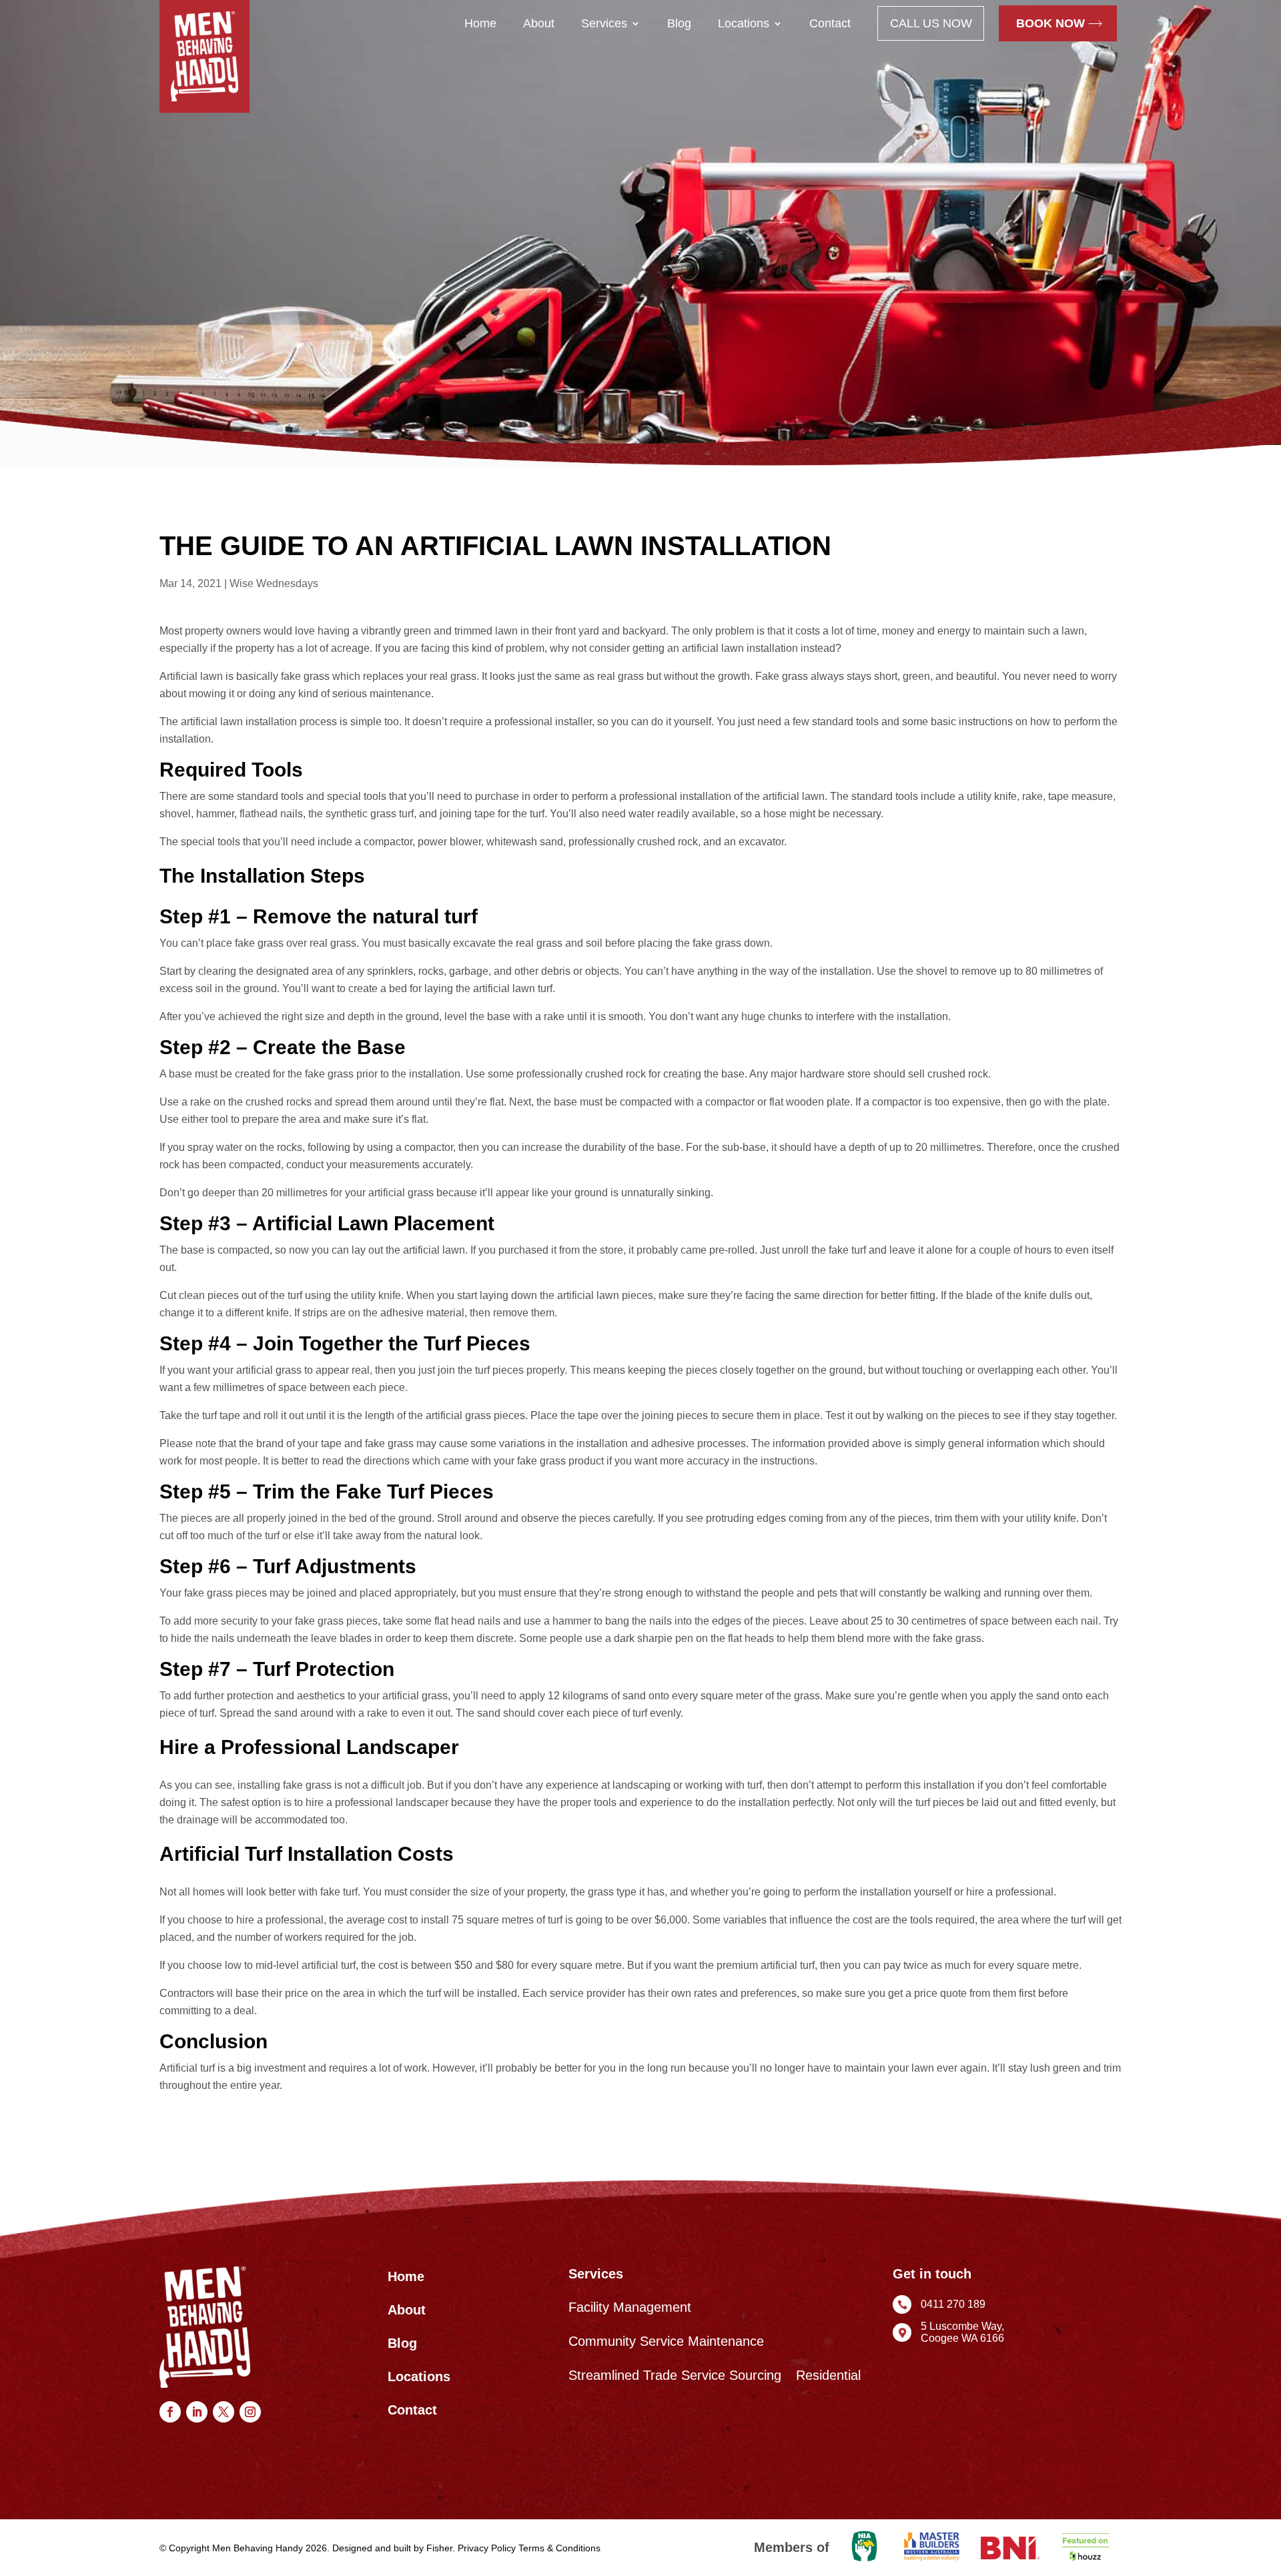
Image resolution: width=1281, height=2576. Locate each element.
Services (604, 23)
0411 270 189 (953, 2304)
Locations (744, 23)
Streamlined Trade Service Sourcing (675, 2376)
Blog (679, 23)
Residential (828, 2376)
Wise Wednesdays (274, 583)
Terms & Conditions (559, 2548)
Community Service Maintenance (666, 2341)
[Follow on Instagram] (250, 2412)
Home (480, 23)
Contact (830, 23)
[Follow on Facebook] (170, 2412)
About (539, 23)
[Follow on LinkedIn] (197, 2412)
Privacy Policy (487, 2548)
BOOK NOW (1050, 23)
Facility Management (630, 2307)
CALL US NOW (931, 23)
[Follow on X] (224, 2412)
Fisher (439, 2548)
